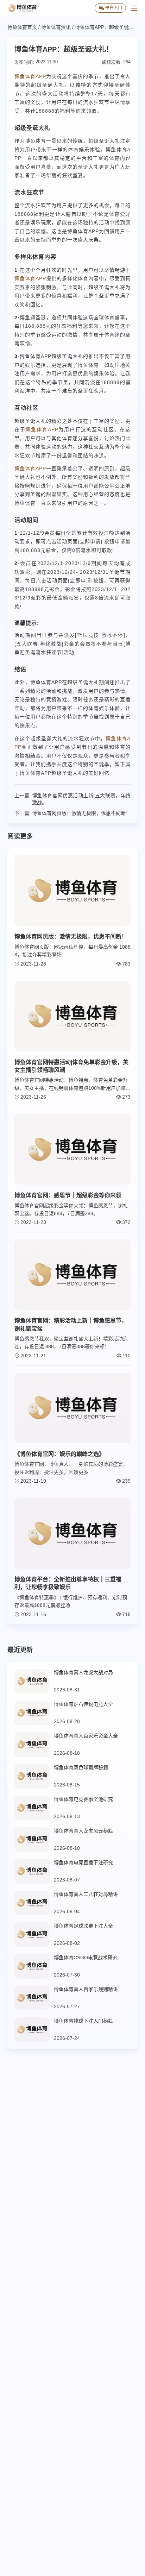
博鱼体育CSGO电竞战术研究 (86, 1958)
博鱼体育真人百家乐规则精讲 (86, 1989)
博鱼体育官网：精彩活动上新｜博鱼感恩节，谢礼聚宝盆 (71, 1324)
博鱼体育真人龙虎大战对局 (83, 1672)
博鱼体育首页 (22, 27)
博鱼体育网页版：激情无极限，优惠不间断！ (81, 813)
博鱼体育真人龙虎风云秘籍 (83, 1831)
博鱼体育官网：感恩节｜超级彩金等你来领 (68, 1195)
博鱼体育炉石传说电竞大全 (83, 1704)
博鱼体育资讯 (56, 27)
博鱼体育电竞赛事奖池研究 (83, 1799)
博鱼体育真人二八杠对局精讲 (86, 1894)
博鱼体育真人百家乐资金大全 (86, 1736)
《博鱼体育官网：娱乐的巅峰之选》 (59, 1454)
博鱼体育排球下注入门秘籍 (83, 2021)
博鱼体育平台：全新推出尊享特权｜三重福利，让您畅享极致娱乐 (68, 1583)
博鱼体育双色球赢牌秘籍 (81, 1767)
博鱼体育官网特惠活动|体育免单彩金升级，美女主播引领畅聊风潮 (71, 1066)
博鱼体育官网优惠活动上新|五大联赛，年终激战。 (81, 799)
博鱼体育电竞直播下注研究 (83, 1862)
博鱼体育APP (30, 76)
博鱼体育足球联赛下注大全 (83, 1926)
